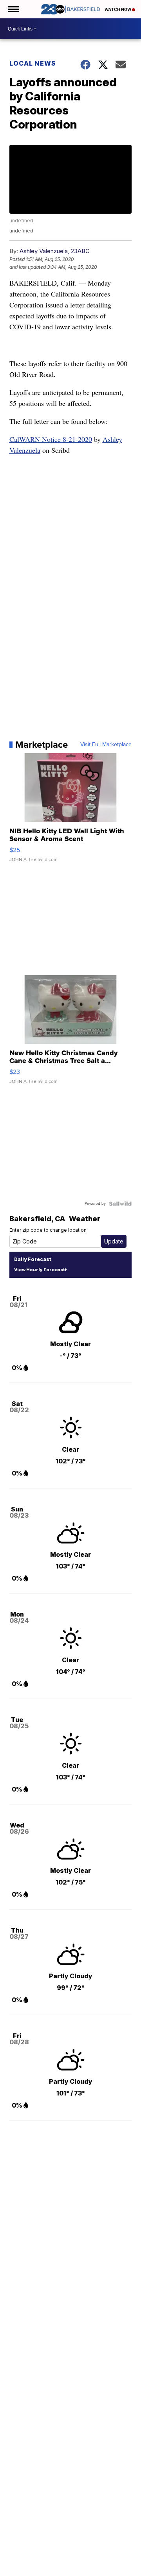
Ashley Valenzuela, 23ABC (55, 251)
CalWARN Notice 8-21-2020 (51, 439)
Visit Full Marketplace (106, 745)
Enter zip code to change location (48, 1230)
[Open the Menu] (13, 9)
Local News (33, 63)
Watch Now (118, 9)
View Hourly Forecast (39, 1270)
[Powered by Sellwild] (120, 1204)
